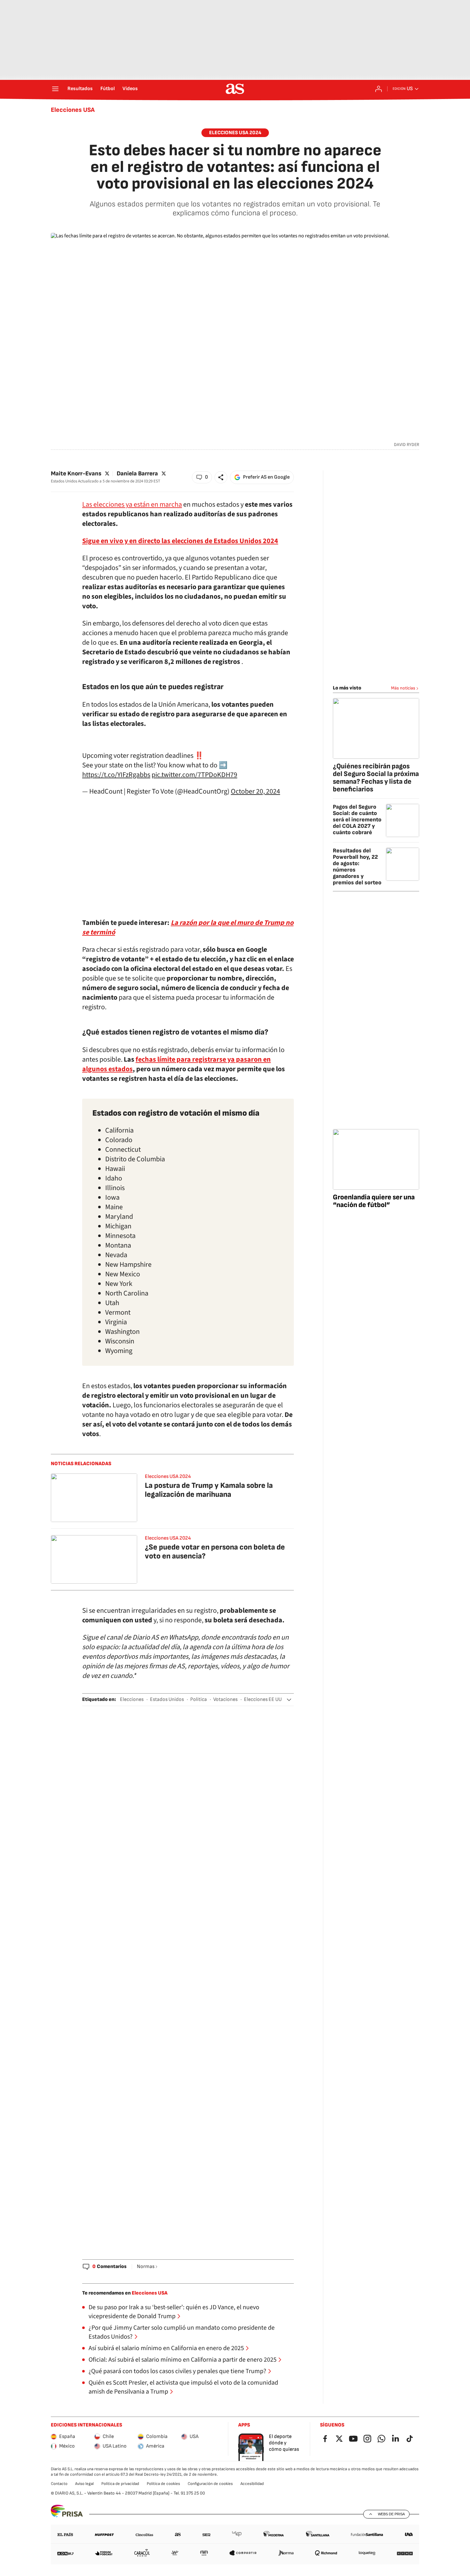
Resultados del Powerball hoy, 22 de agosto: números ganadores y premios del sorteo (357, 867)
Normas (146, 2267)
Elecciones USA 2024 (168, 1476)
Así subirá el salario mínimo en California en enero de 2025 (166, 2348)
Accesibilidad (252, 2484)
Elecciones (132, 1699)
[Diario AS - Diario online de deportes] (235, 89)
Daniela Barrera (137, 474)
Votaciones (225, 1699)
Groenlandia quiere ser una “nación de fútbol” (374, 1201)
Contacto (59, 2484)
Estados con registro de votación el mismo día (176, 1113)
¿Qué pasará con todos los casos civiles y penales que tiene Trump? (177, 2371)
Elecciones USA (73, 110)
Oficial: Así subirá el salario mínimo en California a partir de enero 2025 (183, 2360)
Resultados (80, 89)
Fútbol (108, 89)
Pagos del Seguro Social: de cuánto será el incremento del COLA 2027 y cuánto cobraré (357, 820)
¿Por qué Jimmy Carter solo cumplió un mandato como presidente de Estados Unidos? (182, 2332)
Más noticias (403, 688)
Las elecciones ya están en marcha (132, 504)
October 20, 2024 (255, 791)
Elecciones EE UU (263, 1699)
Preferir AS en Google (266, 477)
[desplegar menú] (55, 89)
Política (199, 1699)
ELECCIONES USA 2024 (235, 133)
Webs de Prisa (391, 2514)
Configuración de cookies (210, 2484)
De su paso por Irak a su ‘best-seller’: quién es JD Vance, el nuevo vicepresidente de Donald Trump (174, 2312)
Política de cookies (163, 2484)
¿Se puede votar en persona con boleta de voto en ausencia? (215, 1552)
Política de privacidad (120, 2484)
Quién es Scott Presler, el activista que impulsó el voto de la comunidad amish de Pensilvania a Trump (183, 2387)
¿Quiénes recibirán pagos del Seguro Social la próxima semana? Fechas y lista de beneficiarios (376, 778)
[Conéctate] (379, 89)
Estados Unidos (167, 1699)
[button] (202, 477)
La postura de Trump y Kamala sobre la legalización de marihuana (209, 1490)
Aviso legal (84, 2484)
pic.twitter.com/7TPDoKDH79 (194, 775)
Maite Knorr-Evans (76, 474)
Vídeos (130, 89)
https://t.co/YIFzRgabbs (116, 775)
